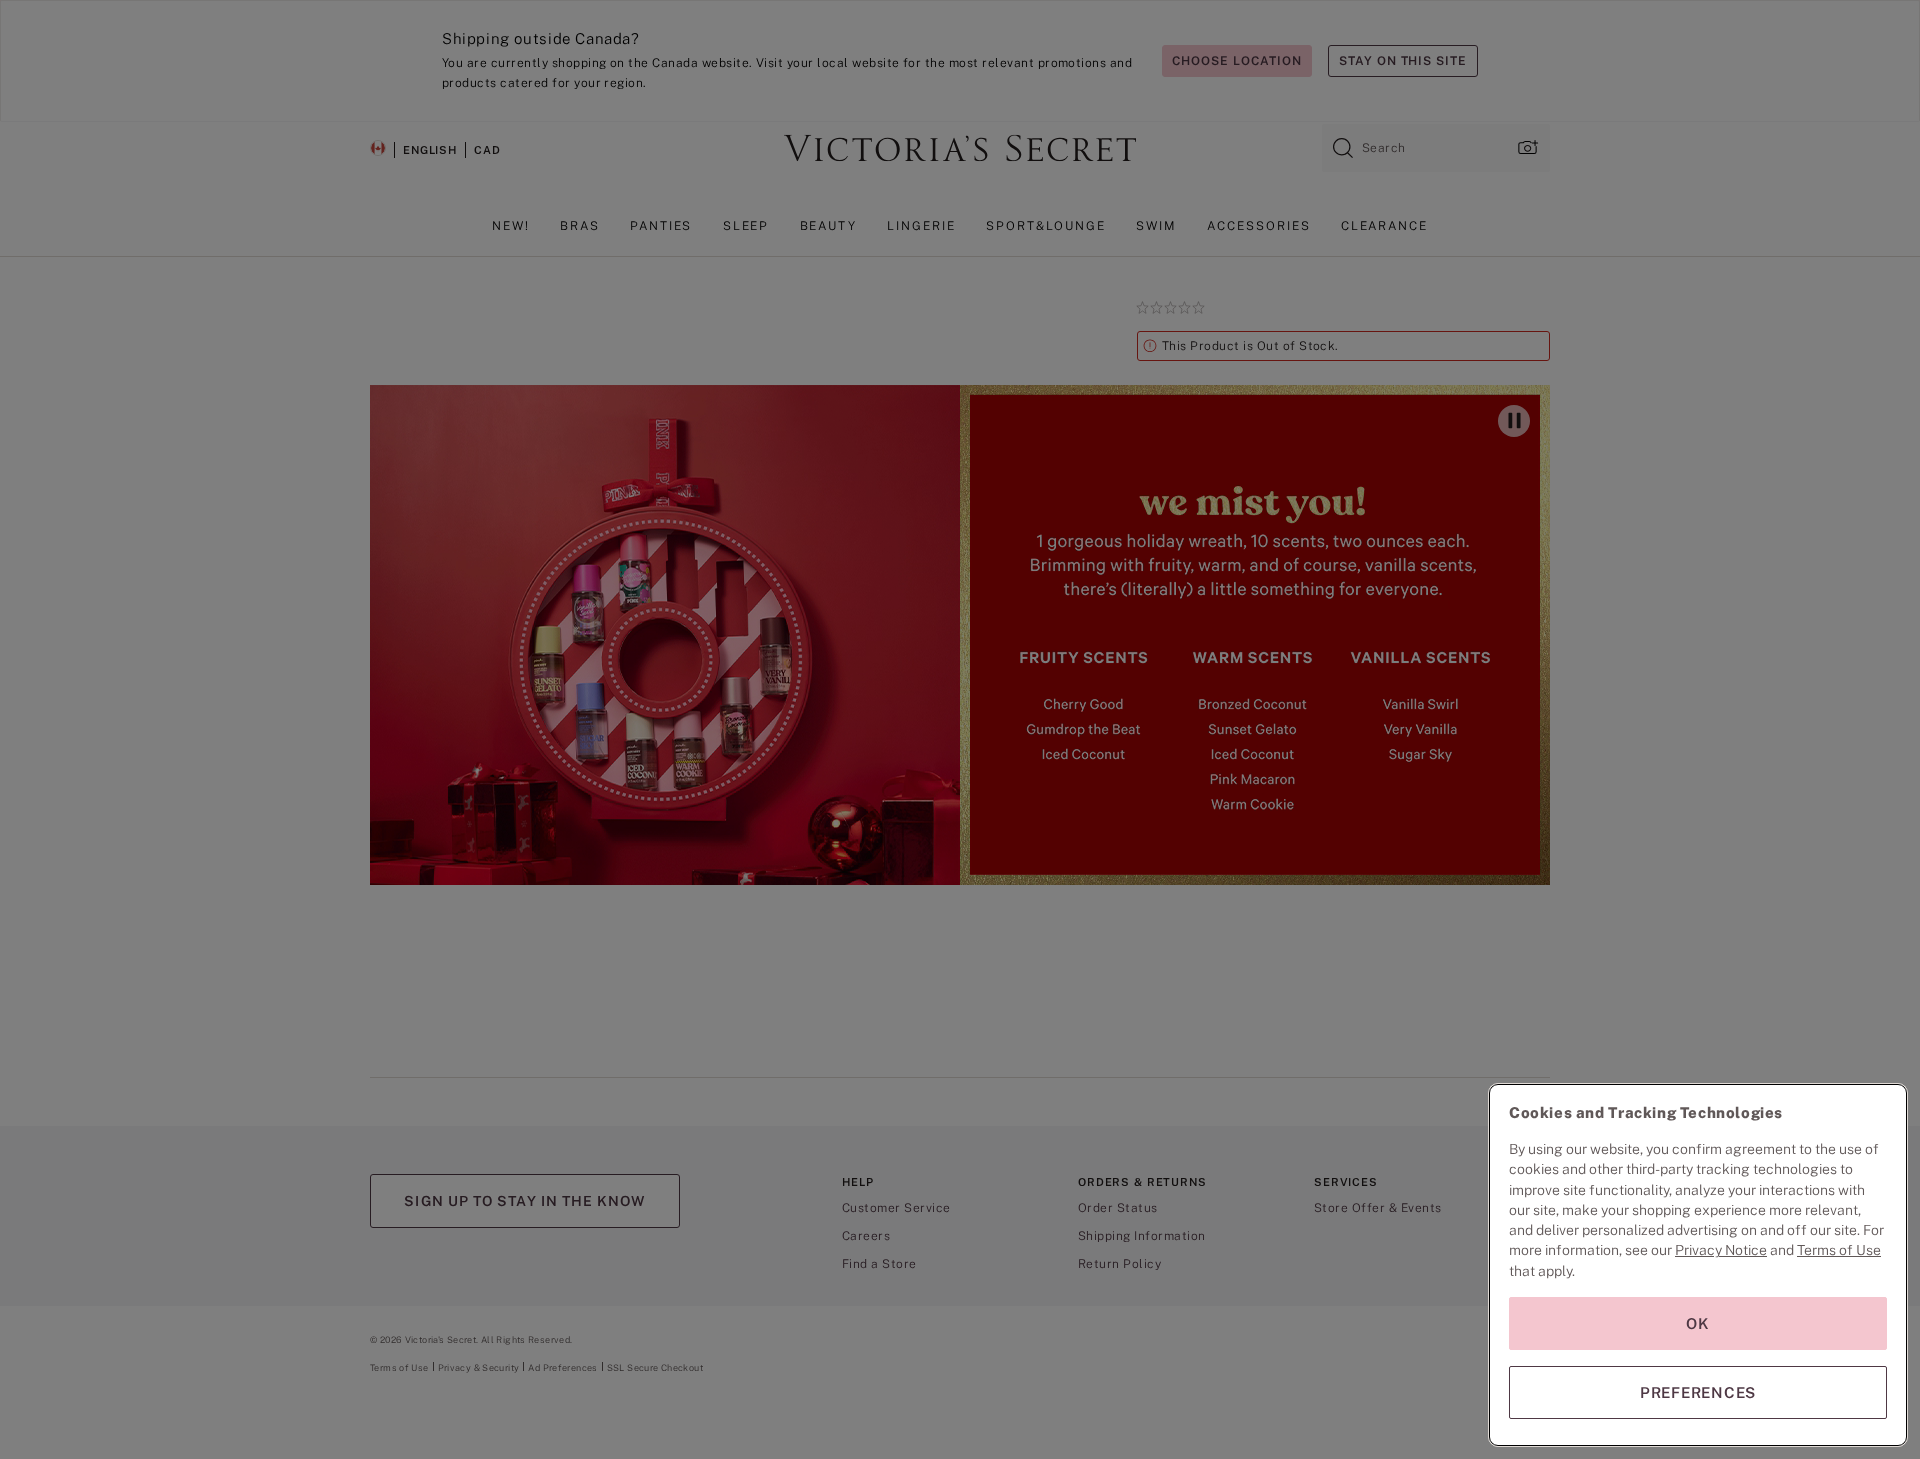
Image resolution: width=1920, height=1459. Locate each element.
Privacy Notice (1721, 1250)
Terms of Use (1839, 1250)
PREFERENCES (1698, 1392)
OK (1698, 1323)
